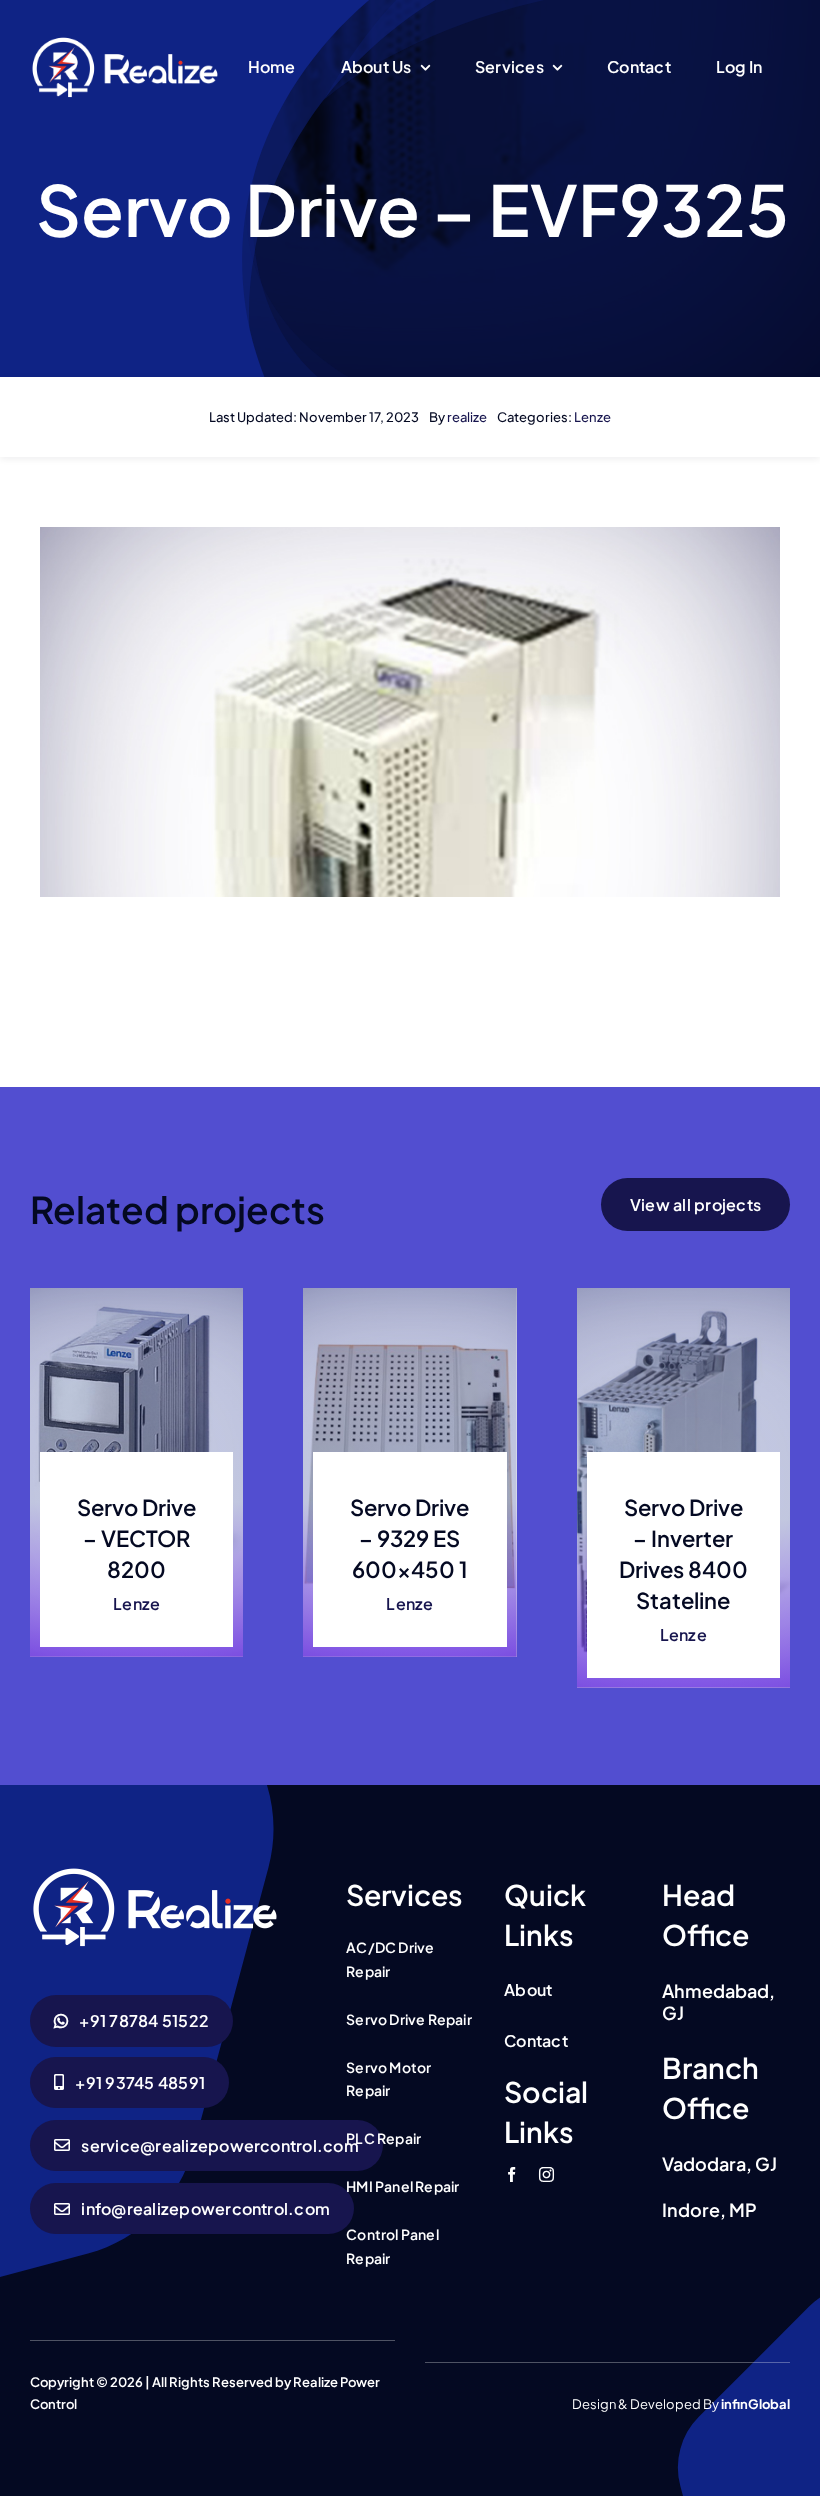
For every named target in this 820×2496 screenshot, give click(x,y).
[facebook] (511, 2174)
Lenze (592, 417)
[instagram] (546, 2174)
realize (467, 417)
